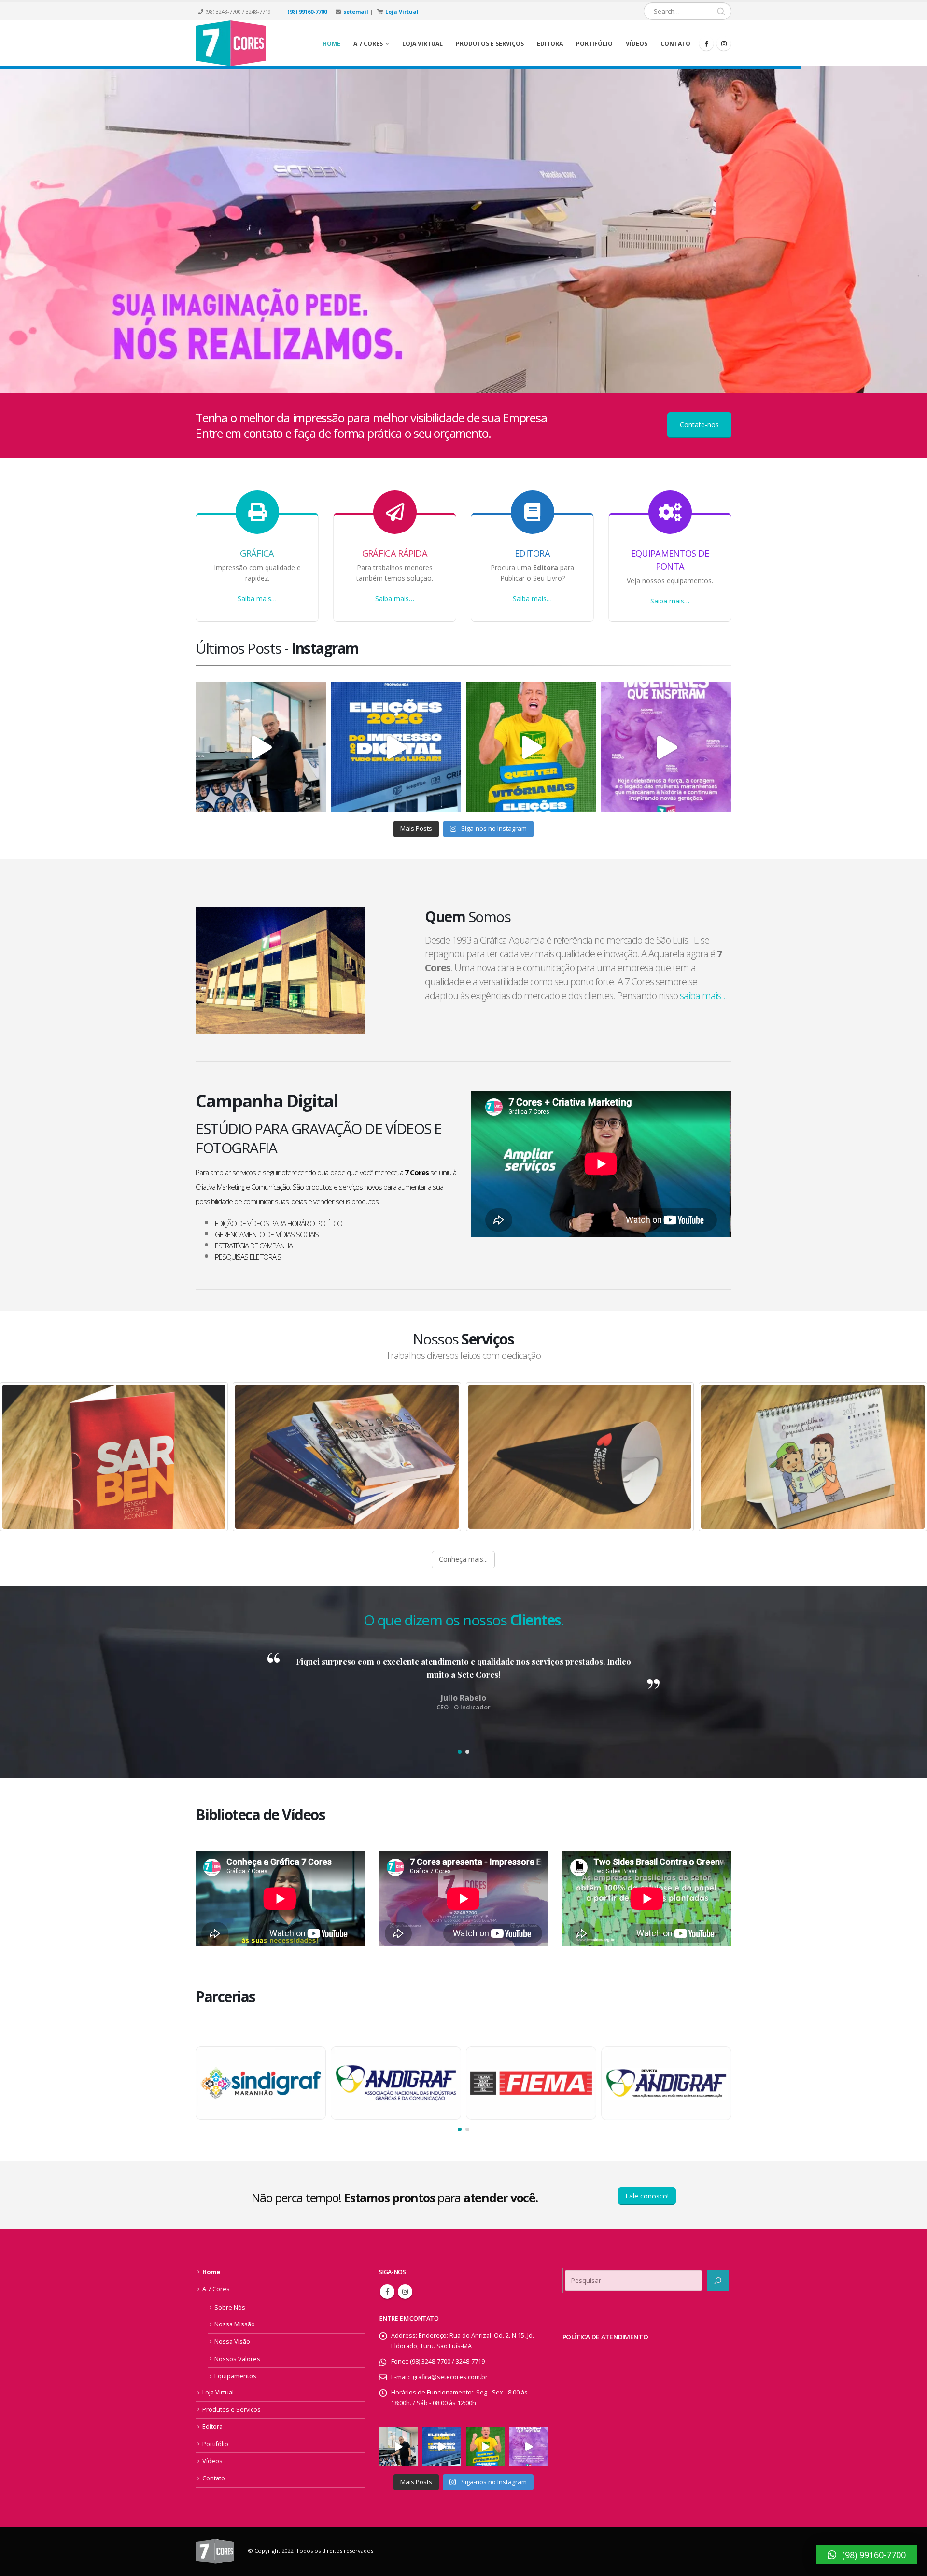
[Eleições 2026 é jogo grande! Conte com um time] (396, 747)
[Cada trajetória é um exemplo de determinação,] (666, 747)
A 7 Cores (216, 2289)
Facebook (387, 2292)
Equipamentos (235, 2376)
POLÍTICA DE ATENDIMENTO (605, 2337)
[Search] (721, 11)
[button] (460, 1752)
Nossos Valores (237, 2359)
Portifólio (594, 44)
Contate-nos (699, 425)
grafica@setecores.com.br (450, 2377)
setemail (356, 11)
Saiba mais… (257, 598)
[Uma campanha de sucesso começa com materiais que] (531, 747)
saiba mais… (703, 996)
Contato (675, 44)
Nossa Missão (235, 2324)
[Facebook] (706, 43)
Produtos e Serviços (490, 44)
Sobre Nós (230, 2307)
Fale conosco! (647, 2196)
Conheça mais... (463, 1559)
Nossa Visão (232, 2342)
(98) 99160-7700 (307, 11)
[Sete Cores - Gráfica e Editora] (231, 43)
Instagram (405, 2292)
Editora (550, 44)
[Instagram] (724, 43)
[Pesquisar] (718, 2281)
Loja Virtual (402, 11)
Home (331, 44)
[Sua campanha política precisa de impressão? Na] (261, 747)
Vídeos (637, 44)
